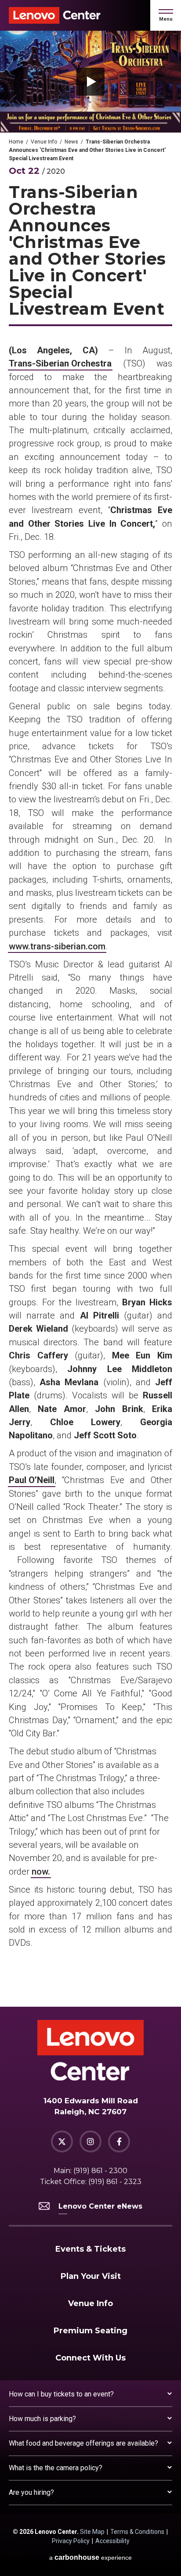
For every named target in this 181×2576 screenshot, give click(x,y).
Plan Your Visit (91, 2276)
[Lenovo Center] (55, 15)
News (71, 142)
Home (16, 142)
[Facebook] (119, 2141)
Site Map (92, 2532)
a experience (90, 2557)
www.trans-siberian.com (57, 946)
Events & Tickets (90, 2249)
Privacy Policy (71, 2541)
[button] (166, 15)
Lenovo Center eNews (100, 2206)
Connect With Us (90, 2358)
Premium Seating (90, 2331)
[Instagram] (90, 2141)
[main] (90, 1019)
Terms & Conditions (137, 2532)
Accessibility (112, 2541)
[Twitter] (62, 2141)
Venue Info (44, 142)
